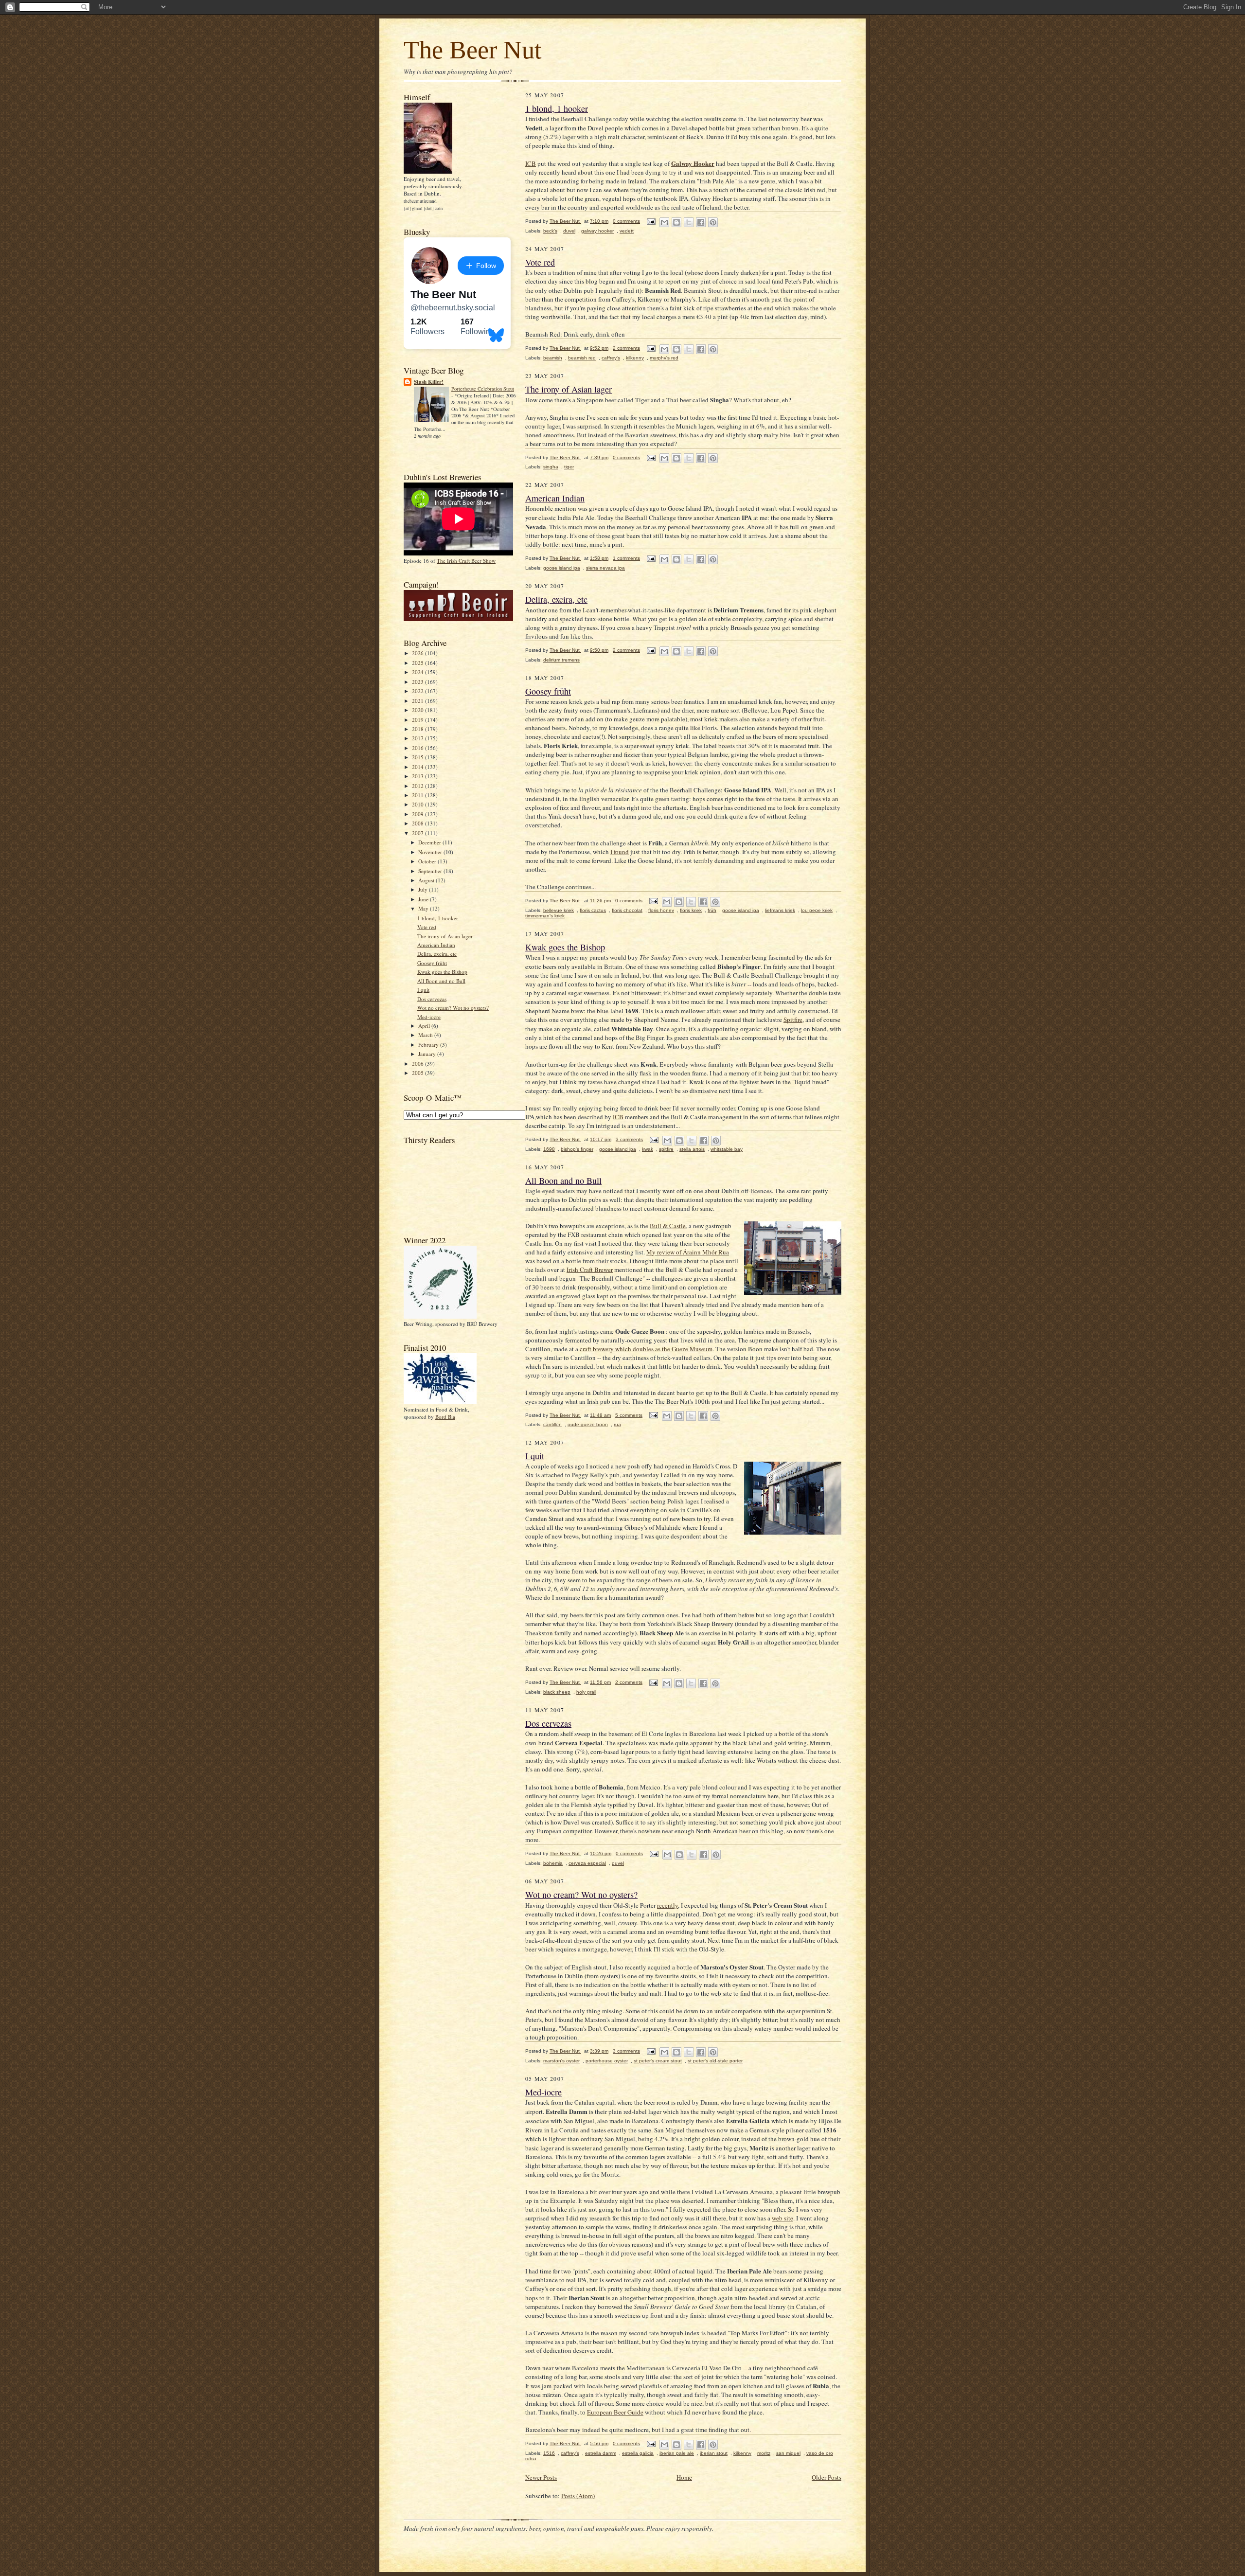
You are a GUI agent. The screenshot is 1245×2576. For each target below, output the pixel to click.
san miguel (788, 2453)
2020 (418, 710)
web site (783, 2218)
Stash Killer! (429, 382)
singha (551, 467)
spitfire (666, 1149)
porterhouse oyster (607, 2061)
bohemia (553, 1863)
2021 (418, 701)
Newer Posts (541, 2477)
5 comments (629, 1415)
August (427, 880)
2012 (418, 786)
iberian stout (714, 2453)
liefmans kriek (780, 910)
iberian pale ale (677, 2453)
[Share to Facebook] (701, 222)
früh (712, 910)
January (428, 1054)
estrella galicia (638, 2453)
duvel (569, 231)
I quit (423, 990)
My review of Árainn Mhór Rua (688, 1252)
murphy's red (664, 358)
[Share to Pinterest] (713, 222)
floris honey (661, 910)
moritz (764, 2453)
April (425, 1026)
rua (617, 1424)
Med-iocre (429, 1017)
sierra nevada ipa (605, 568)
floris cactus (593, 910)
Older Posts (827, 2477)
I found (620, 852)
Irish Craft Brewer (590, 1270)
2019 (418, 720)
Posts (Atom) (578, 2496)
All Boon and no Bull (441, 981)
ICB (531, 163)
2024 (418, 672)
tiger (569, 467)
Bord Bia (445, 1417)
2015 (418, 757)
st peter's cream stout (658, 2061)
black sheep (557, 1692)
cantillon (552, 1424)
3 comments (629, 1139)
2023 (418, 682)
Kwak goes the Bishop (442, 972)
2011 (418, 795)
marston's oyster (561, 2061)
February (429, 1045)
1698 (549, 1149)
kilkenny (635, 358)
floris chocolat (627, 910)
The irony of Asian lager (445, 936)
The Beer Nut (472, 50)
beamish (553, 358)
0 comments (626, 221)
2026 (418, 653)
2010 (418, 804)
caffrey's (611, 358)
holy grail (586, 1692)
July (424, 889)
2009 (418, 814)
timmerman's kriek (545, 916)
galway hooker (597, 231)
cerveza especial (587, 1863)
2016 (418, 748)
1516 (549, 2453)
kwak (648, 1149)
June (424, 899)
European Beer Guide (615, 2412)
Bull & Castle (668, 1226)
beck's (550, 231)
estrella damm (601, 2453)
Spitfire (793, 1020)
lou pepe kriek (817, 910)
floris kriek (691, 910)
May (424, 908)
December (430, 842)
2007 (418, 833)
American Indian (436, 945)
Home (684, 2477)
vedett (627, 231)
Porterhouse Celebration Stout (483, 389)
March (426, 1035)
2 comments (626, 348)
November (431, 852)
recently (667, 1905)
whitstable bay (727, 1149)
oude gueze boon (588, 1424)
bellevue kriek (559, 910)
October (428, 861)
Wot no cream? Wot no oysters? (453, 1008)
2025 (418, 663)
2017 (418, 738)
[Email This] (664, 222)
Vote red (427, 927)
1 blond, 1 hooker (438, 918)
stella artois (692, 1149)
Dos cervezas (432, 999)
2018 (418, 729)
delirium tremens (561, 660)
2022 (418, 691)
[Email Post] (651, 221)
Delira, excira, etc (437, 954)
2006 (418, 1064)
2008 (418, 823)
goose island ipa (562, 568)
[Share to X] (689, 222)
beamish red (582, 358)
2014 (418, 767)
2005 (418, 1073)
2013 (418, 776)
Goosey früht (432, 963)
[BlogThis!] (676, 222)
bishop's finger (577, 1149)
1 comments (626, 558)
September (431, 871)
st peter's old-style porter (715, 2061)
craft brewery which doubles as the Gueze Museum (646, 1349)
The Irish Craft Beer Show (466, 561)
